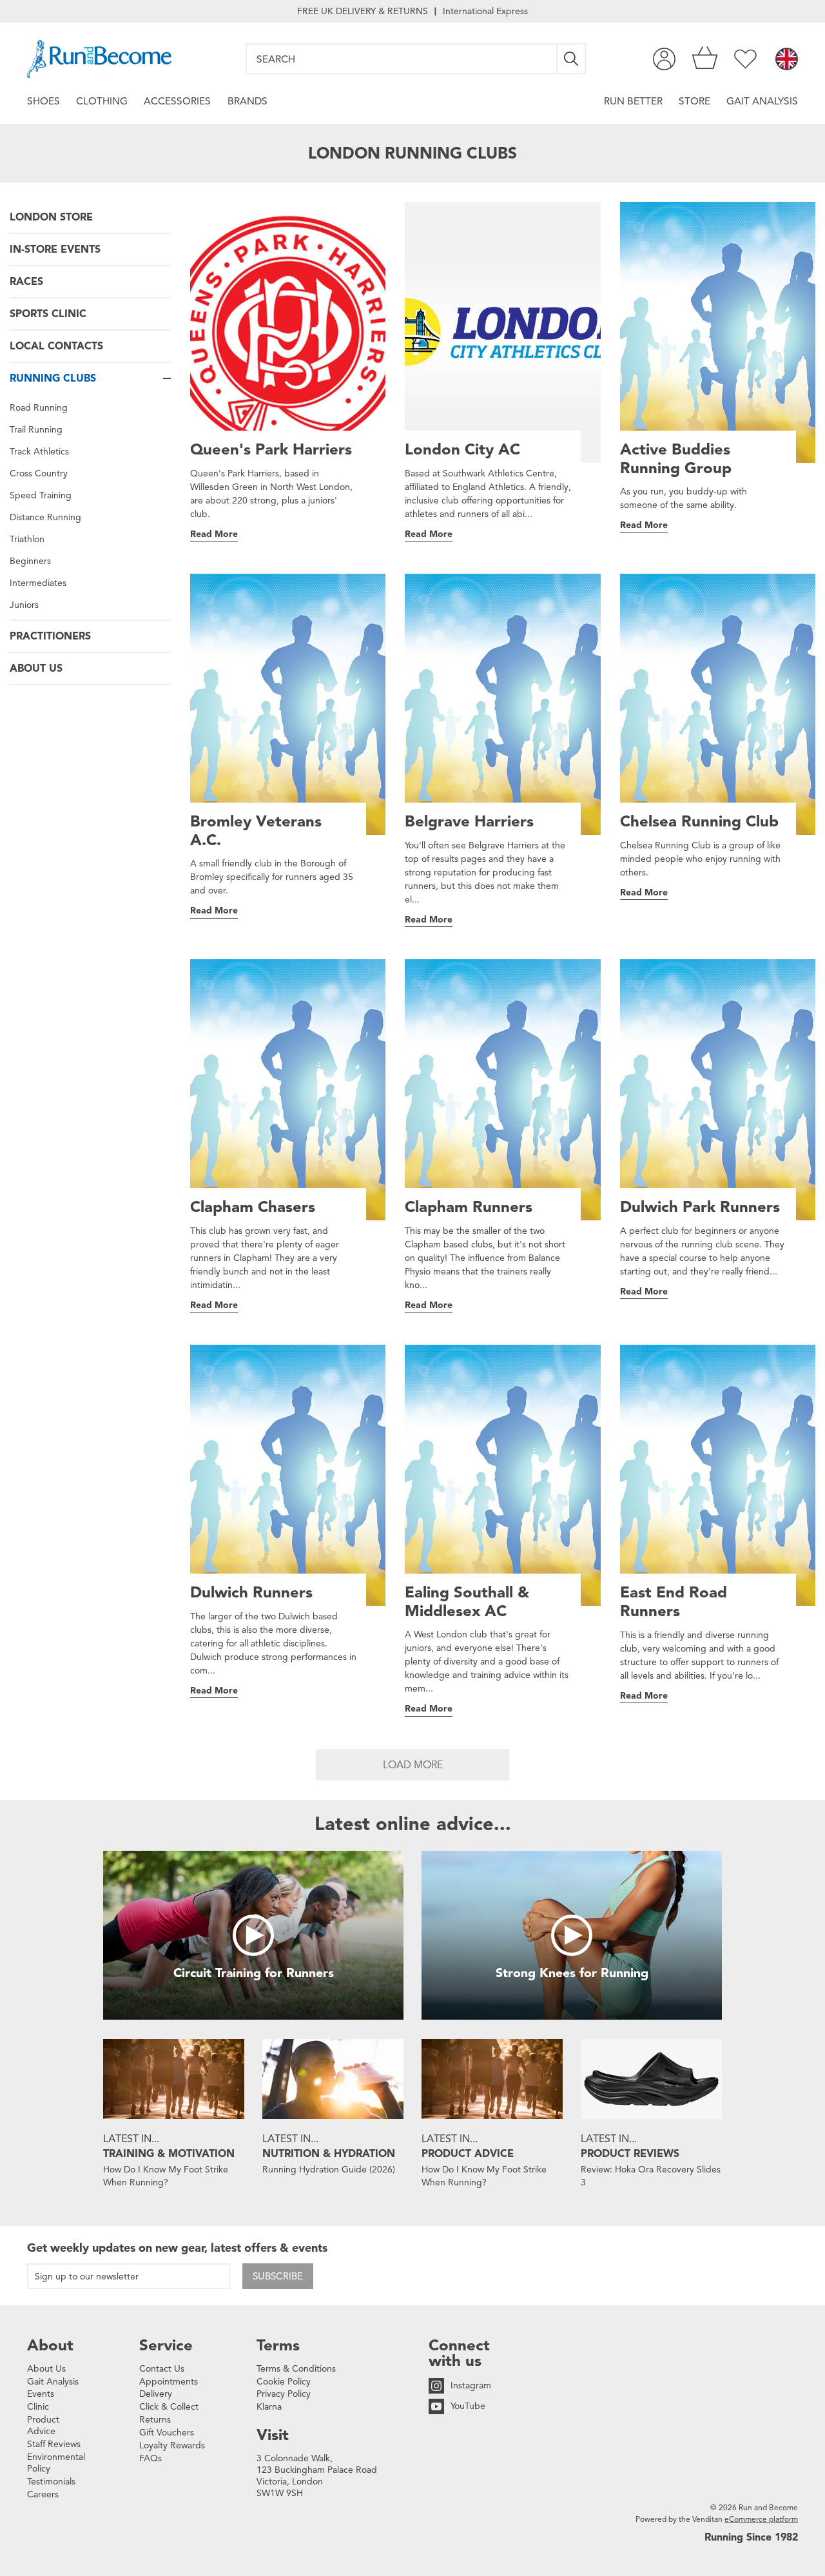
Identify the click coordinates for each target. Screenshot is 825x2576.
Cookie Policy (284, 2382)
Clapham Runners (469, 1207)
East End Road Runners (674, 1602)
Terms (278, 2345)
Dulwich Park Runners (700, 1207)
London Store (51, 217)
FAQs (150, 2458)
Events (41, 2394)
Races (26, 282)
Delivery (156, 2394)
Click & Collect (169, 2407)
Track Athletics (39, 452)
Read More (214, 534)
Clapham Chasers (253, 1207)
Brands (247, 101)
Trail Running (36, 430)
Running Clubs (53, 378)
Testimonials (51, 2482)
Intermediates (38, 583)
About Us (36, 668)
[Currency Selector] (787, 60)
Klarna (269, 2407)
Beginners (30, 561)
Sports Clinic (48, 314)
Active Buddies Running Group (676, 459)
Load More (413, 1765)
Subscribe (278, 2276)
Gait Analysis (762, 101)
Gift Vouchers (167, 2433)
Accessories (177, 101)
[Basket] (705, 59)
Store (694, 101)
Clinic (38, 2407)
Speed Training (41, 495)
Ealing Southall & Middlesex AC (467, 1602)
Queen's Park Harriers (271, 450)
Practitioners (50, 636)
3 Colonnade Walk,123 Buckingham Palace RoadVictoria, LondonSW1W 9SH (317, 2476)
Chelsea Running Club (699, 822)
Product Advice (43, 2425)
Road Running (39, 408)
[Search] (572, 59)
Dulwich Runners (251, 1593)
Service (166, 2345)
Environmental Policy (56, 2463)
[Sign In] (664, 59)
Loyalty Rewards (172, 2445)
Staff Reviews (54, 2444)
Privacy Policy (284, 2394)
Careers (43, 2494)
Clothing (102, 101)
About (50, 2345)
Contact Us (162, 2369)
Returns (155, 2420)
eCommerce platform (761, 2519)
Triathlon (27, 539)
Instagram (471, 2386)
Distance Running (45, 517)
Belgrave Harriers (469, 822)
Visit (273, 2435)
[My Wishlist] (745, 59)
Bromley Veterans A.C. (256, 831)
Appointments (169, 2382)
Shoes (44, 101)
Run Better (633, 101)
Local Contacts (56, 346)
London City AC (462, 450)
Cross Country (39, 473)
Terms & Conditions (296, 2369)
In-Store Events (55, 249)
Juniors (24, 605)
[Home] (99, 59)
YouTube (468, 2406)
